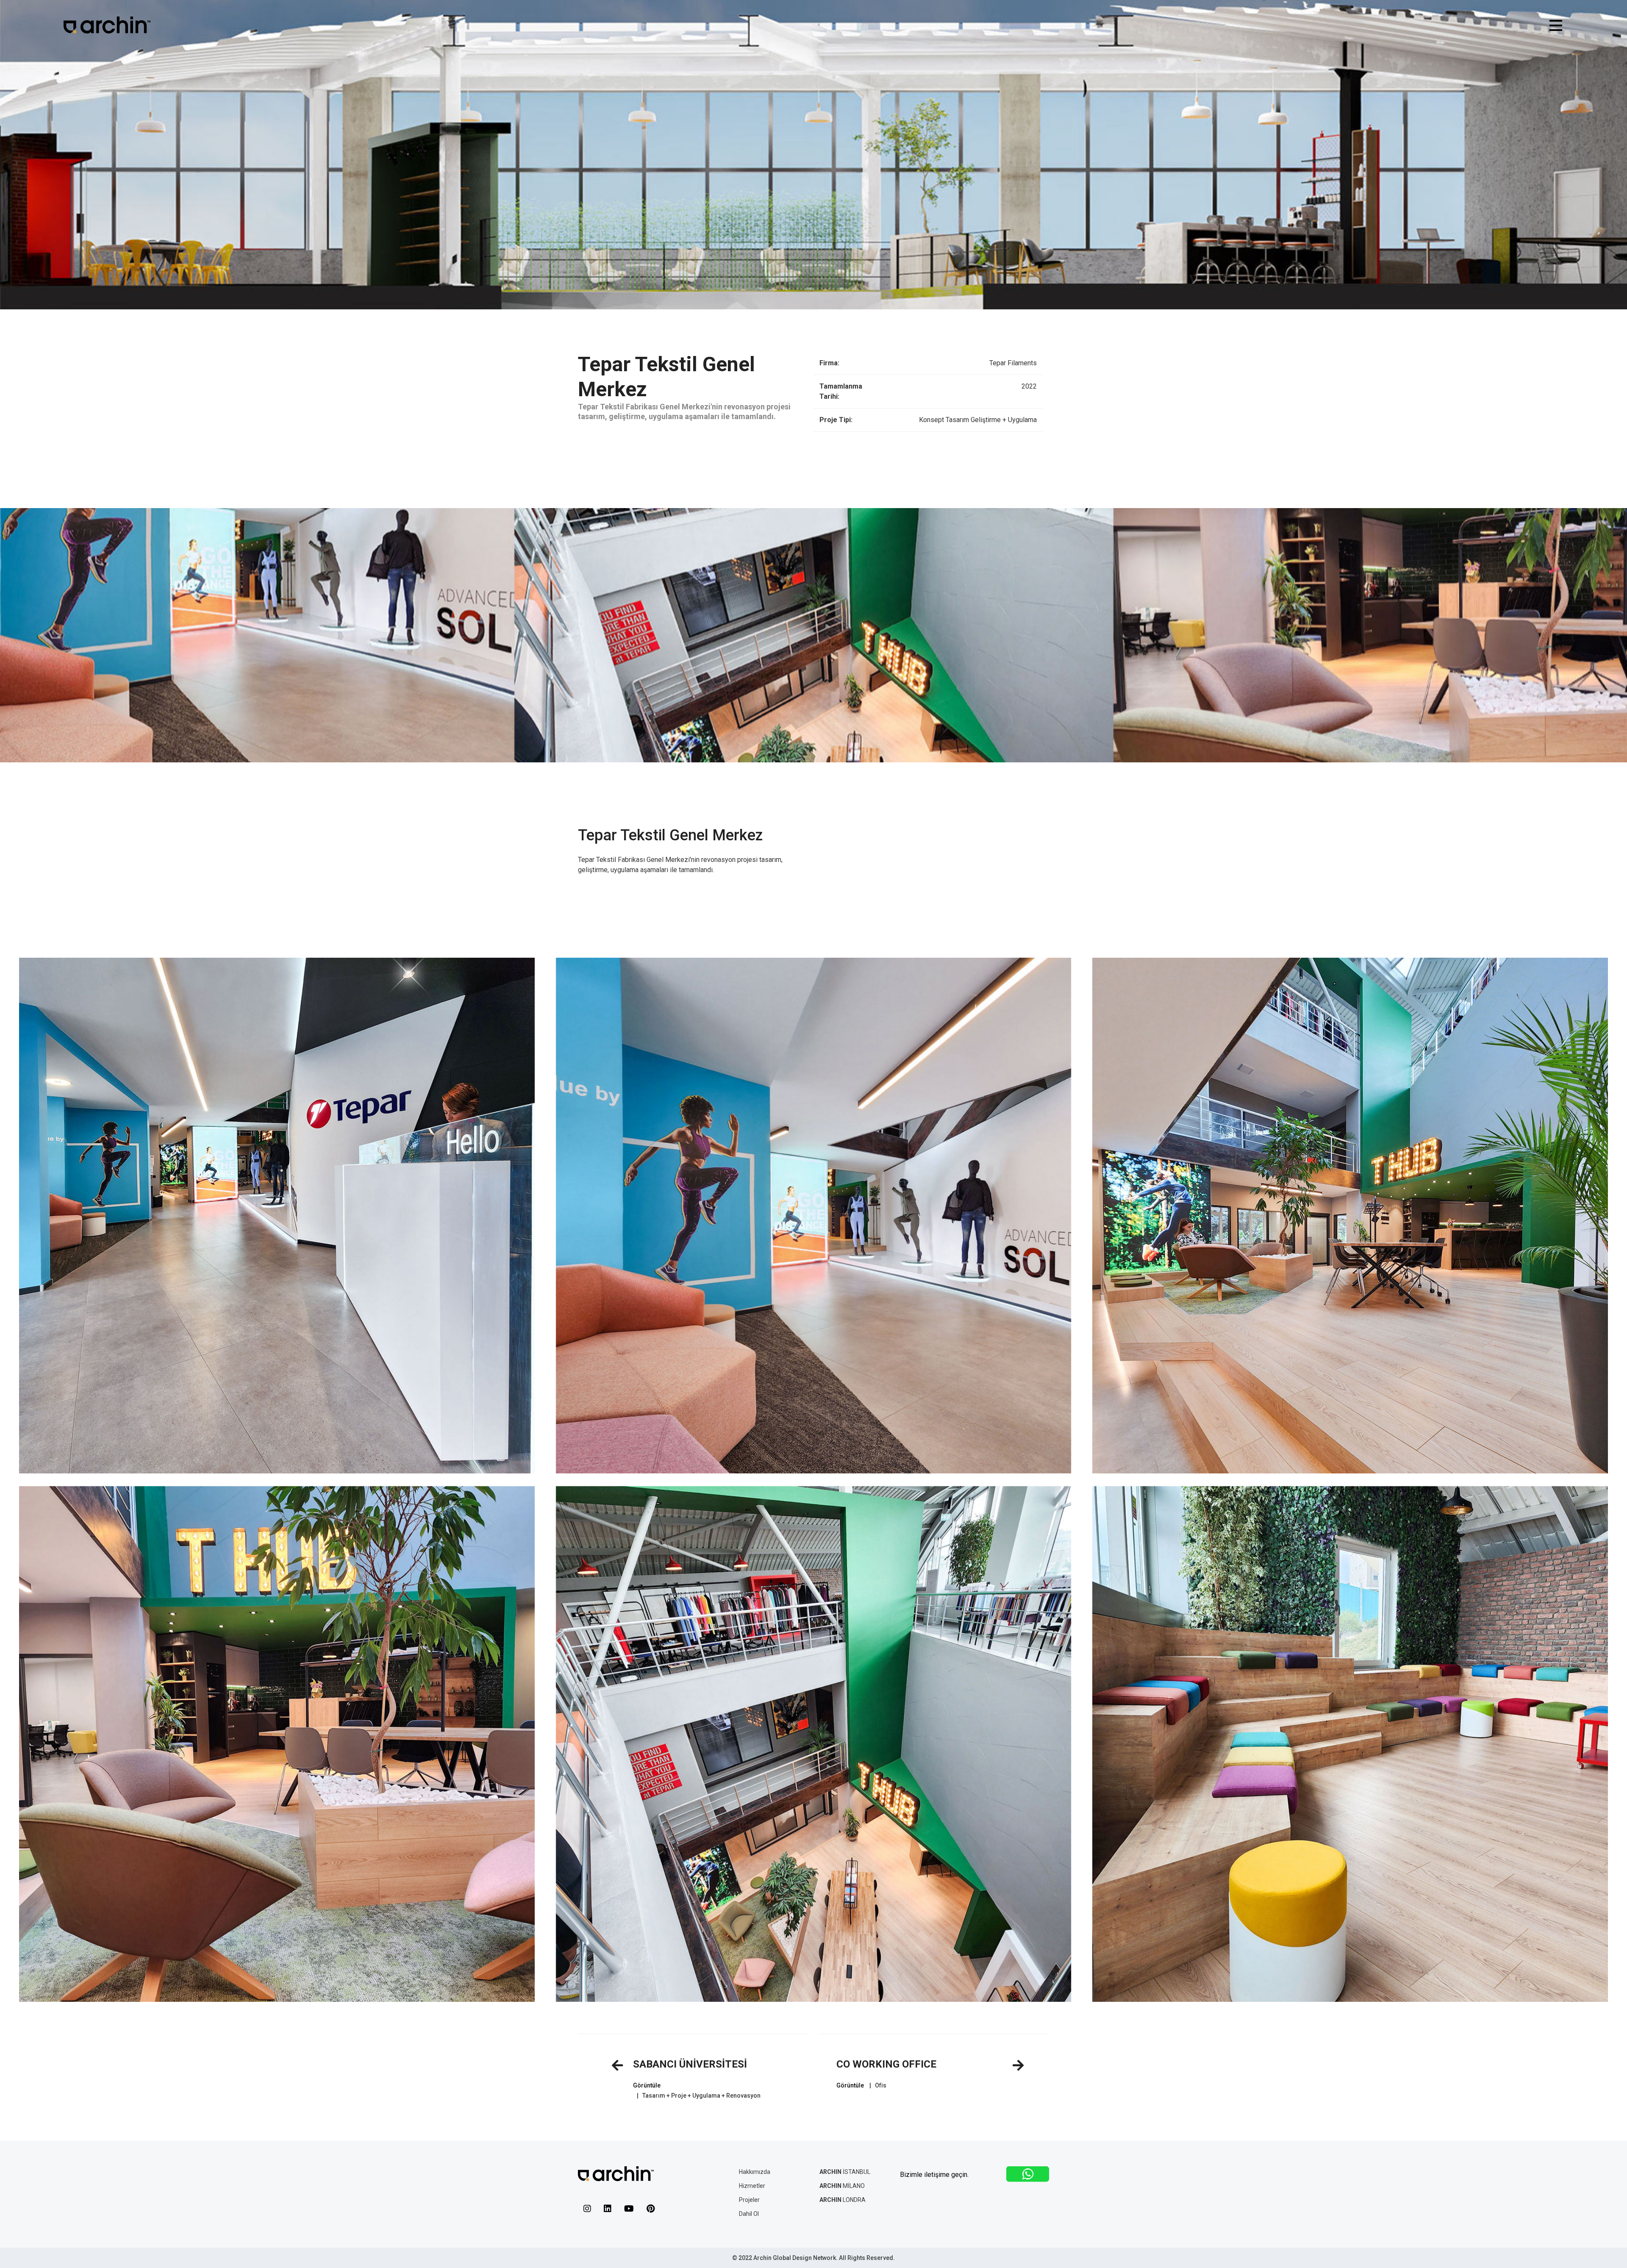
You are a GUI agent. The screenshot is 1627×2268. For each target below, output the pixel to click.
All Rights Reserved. (867, 2258)
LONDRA (843, 2200)
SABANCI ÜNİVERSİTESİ (690, 2064)
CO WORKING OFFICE (886, 2064)
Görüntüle (647, 2085)
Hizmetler (752, 2186)
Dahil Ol (749, 2214)
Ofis (881, 2085)
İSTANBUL (845, 2172)
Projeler (749, 2200)
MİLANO (842, 2186)
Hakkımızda (755, 2172)
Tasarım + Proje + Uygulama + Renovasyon (701, 2096)
